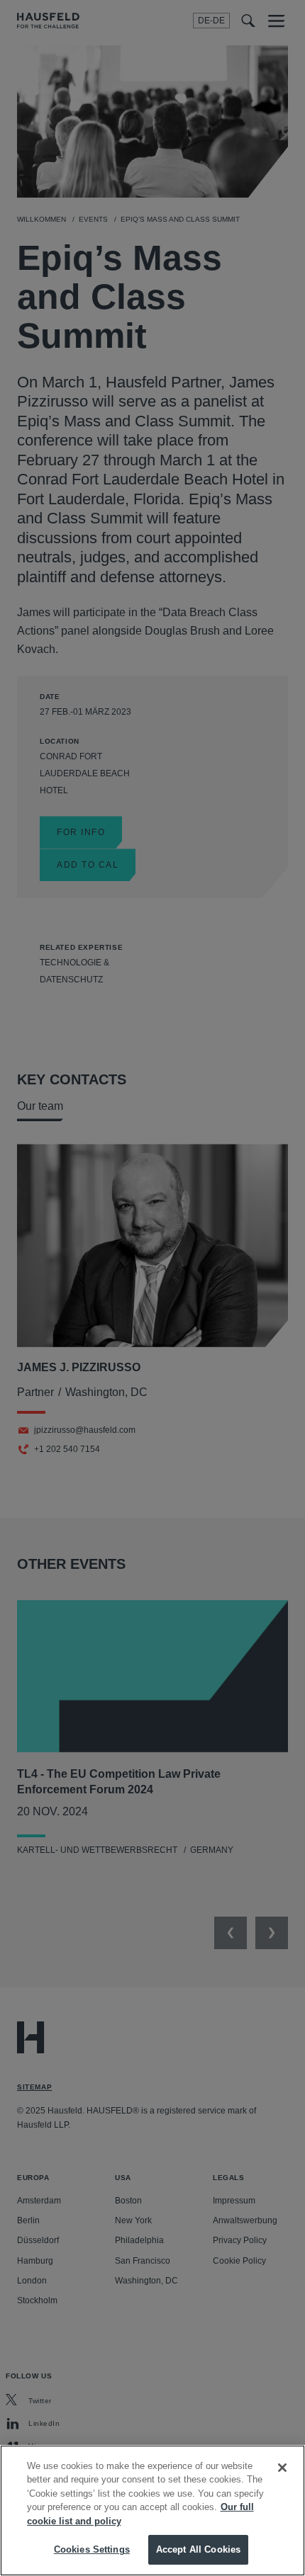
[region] (152, 2510)
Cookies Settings (92, 2549)
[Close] (282, 2468)
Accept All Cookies (198, 2549)
